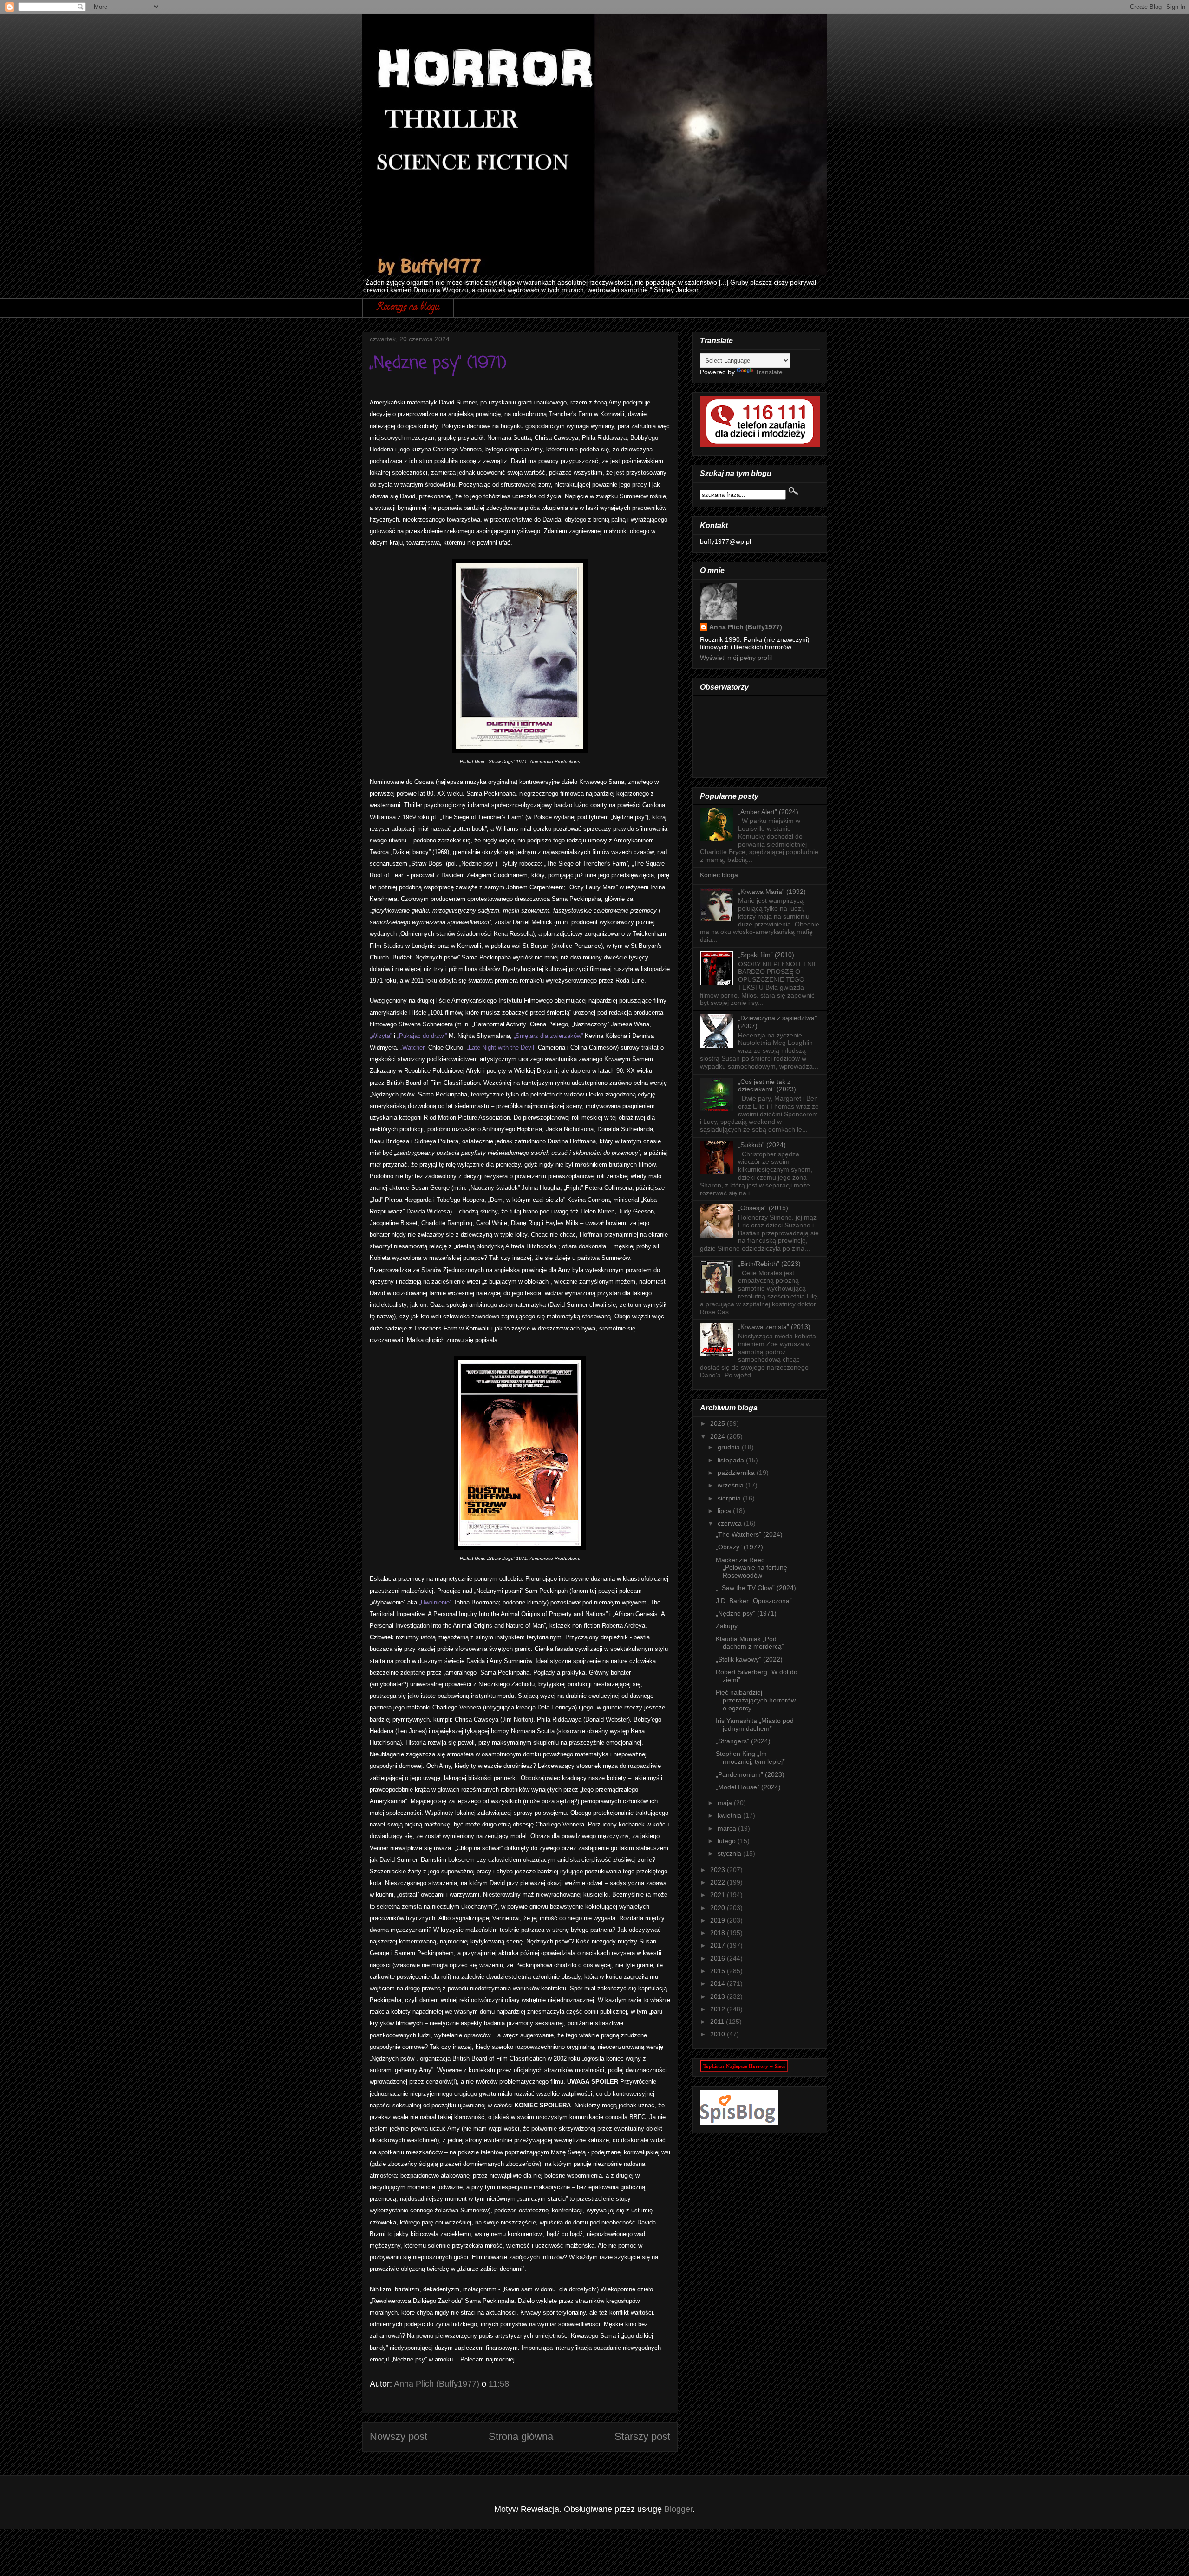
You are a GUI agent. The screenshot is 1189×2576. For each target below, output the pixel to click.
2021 (719, 1895)
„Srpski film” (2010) (766, 955)
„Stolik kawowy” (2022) (749, 1659)
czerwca (731, 1523)
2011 (718, 2022)
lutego (728, 1841)
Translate (769, 372)
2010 (719, 2034)
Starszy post (642, 2436)
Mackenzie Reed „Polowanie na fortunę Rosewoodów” (751, 1568)
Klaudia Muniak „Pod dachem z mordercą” (750, 1643)
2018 (719, 1933)
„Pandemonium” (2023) (750, 1774)
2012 (719, 2009)
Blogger (678, 2509)
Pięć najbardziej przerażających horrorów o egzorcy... (756, 1700)
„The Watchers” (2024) (749, 1534)
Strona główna (521, 2436)
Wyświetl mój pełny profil (736, 658)
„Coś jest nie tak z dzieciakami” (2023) (767, 1086)
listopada (732, 1460)
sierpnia (730, 1498)
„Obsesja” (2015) (763, 1208)
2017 (719, 1945)
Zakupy (727, 1626)
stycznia (730, 1853)
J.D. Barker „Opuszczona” (754, 1601)
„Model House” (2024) (748, 1787)
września (732, 1485)
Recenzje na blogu (408, 308)
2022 (719, 1882)
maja (726, 1803)
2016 (719, 1958)
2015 (719, 1971)
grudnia (730, 1447)
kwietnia (730, 1815)
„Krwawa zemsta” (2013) (774, 1327)
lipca (725, 1511)
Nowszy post (399, 2436)
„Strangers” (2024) (743, 1741)
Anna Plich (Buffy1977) (746, 627)
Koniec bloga (719, 875)
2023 (719, 1870)
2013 (719, 1996)
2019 (719, 1920)
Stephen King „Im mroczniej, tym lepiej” (750, 1758)
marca (728, 1828)
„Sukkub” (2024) (762, 1145)
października (737, 1473)
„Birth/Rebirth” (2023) (769, 1264)
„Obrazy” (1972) (739, 1547)
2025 (719, 1423)
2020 (719, 1908)
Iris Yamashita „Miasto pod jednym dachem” (755, 1725)
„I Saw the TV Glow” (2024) (756, 1588)
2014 (719, 1983)
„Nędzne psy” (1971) (746, 1613)
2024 (719, 1436)
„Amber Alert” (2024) (768, 812)
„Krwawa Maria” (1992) (772, 892)
